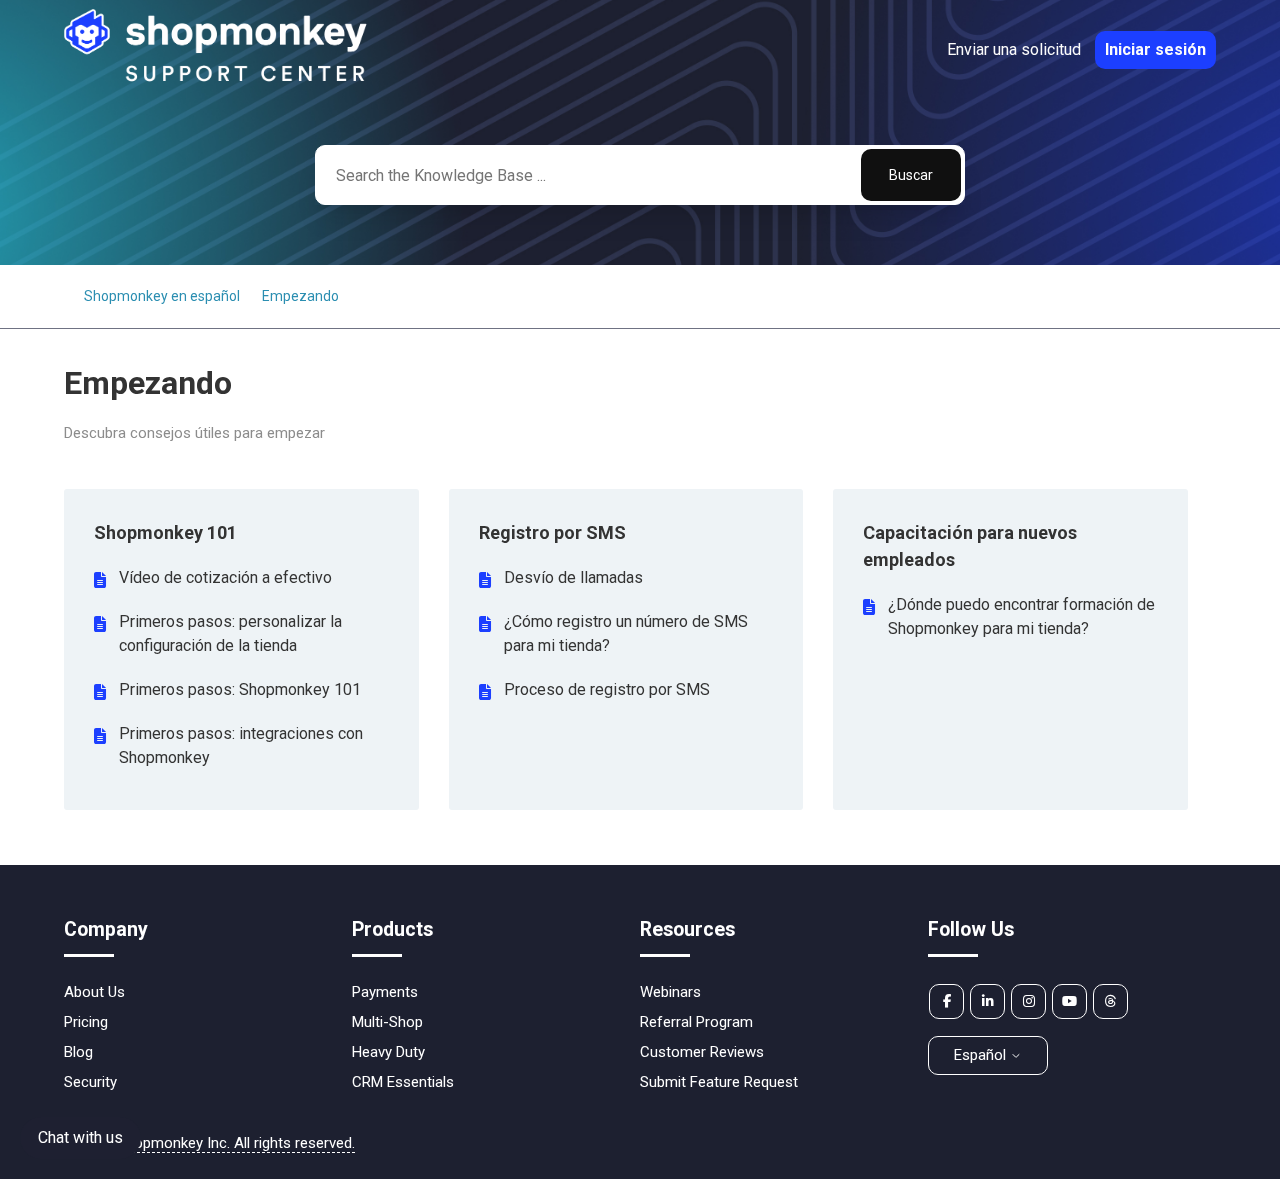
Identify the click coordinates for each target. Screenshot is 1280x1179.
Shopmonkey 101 (165, 532)
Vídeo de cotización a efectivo (225, 577)
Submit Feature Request (719, 1082)
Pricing (86, 1022)
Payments (385, 992)
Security (90, 1082)
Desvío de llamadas (573, 577)
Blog (78, 1052)
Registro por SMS (552, 532)
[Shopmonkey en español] (216, 79)
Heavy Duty (388, 1052)
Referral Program (696, 1022)
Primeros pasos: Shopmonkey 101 (240, 689)
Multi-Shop (387, 1022)
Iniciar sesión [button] (1155, 49)
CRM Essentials (403, 1082)
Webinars (670, 992)
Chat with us (80, 1137)
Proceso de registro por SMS (607, 689)
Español (982, 1055)
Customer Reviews (702, 1052)
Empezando (300, 296)
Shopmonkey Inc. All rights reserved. (236, 1143)
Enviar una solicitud (1014, 49)
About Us (94, 992)
